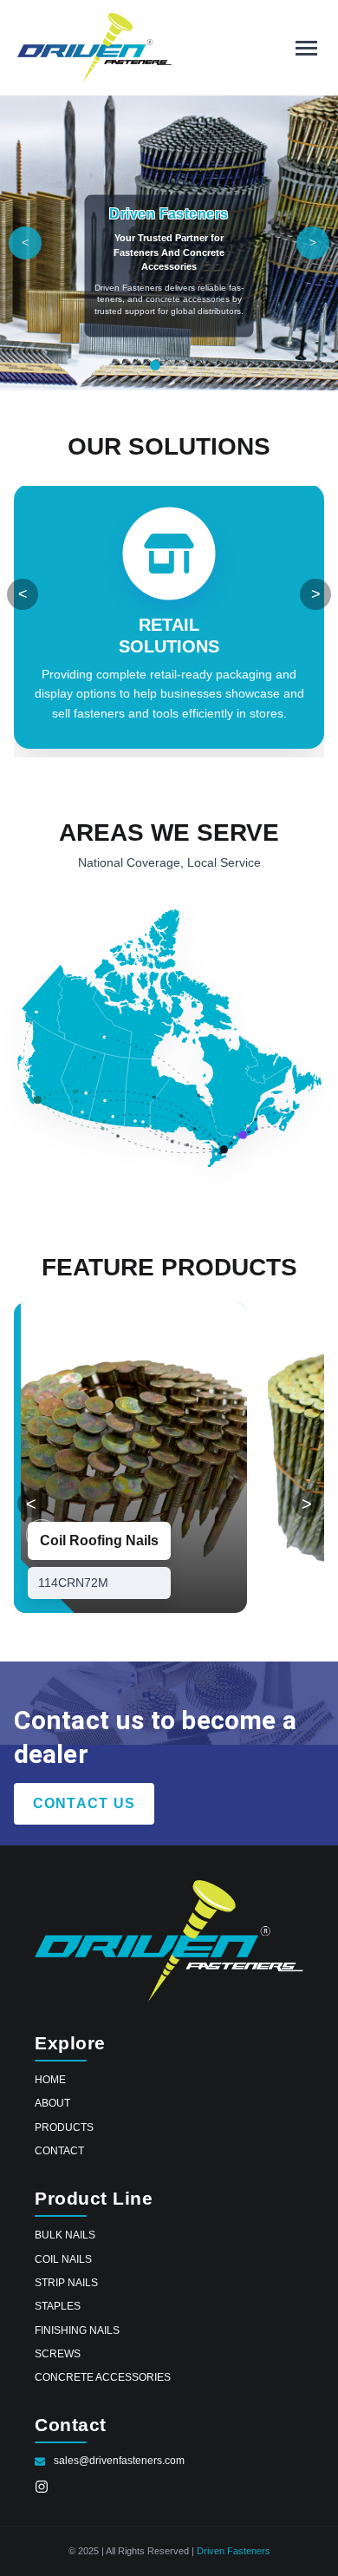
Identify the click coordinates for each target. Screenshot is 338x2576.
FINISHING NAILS (77, 2330)
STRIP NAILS (66, 2282)
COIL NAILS (63, 2259)
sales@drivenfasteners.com (119, 2461)
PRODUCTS (64, 2127)
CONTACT (59, 2150)
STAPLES (58, 2306)
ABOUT (52, 2103)
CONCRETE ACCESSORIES (103, 2377)
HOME (50, 2079)
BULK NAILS (65, 2235)
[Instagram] (42, 2489)
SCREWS (58, 2353)
